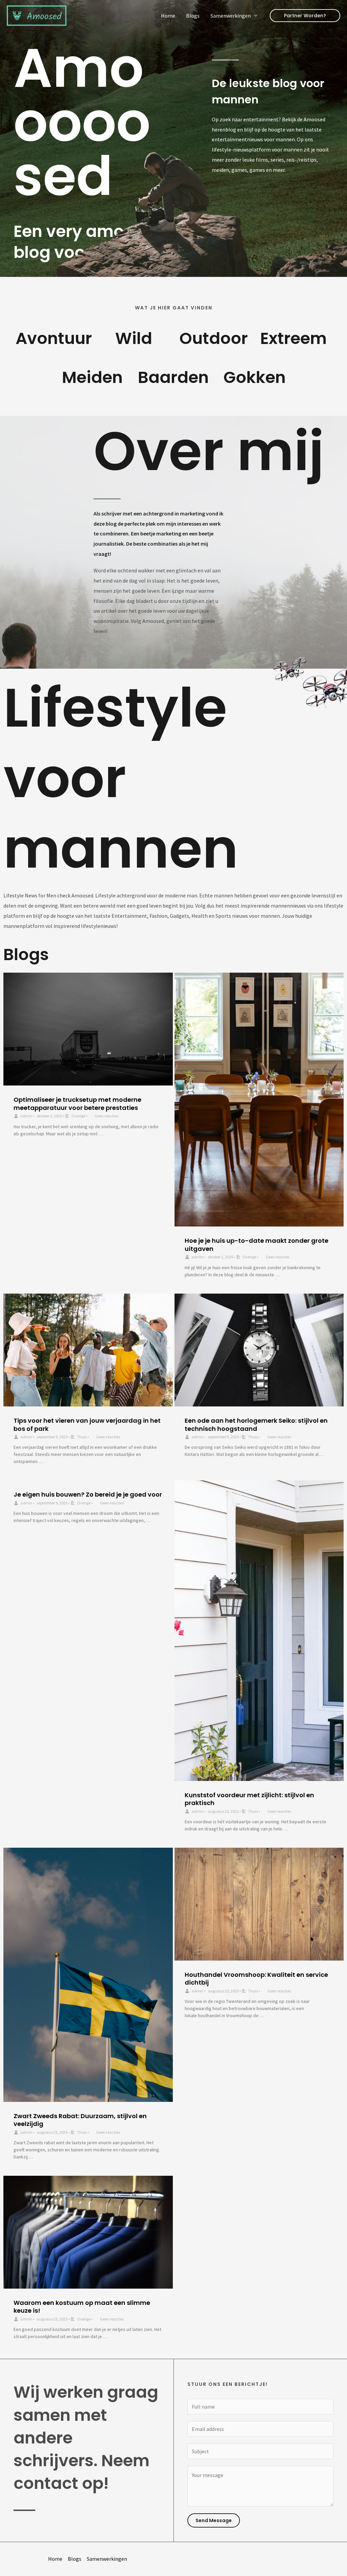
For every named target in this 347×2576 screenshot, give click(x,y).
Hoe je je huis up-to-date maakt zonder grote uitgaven (257, 1244)
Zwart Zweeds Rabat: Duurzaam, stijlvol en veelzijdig (80, 2120)
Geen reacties (106, 1116)
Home (168, 16)
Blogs (193, 16)
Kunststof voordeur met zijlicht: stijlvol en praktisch (249, 1799)
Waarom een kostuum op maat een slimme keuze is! (82, 2307)
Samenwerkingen (231, 16)
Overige (78, 1116)
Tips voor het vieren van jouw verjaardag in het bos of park (87, 1424)
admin (26, 1116)
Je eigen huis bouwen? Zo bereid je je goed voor (88, 1494)
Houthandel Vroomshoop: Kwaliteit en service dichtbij (256, 1979)
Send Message (214, 2520)
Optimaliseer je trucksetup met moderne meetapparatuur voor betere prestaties (77, 1103)
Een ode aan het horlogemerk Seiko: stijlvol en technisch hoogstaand (256, 1424)
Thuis (82, 1437)
